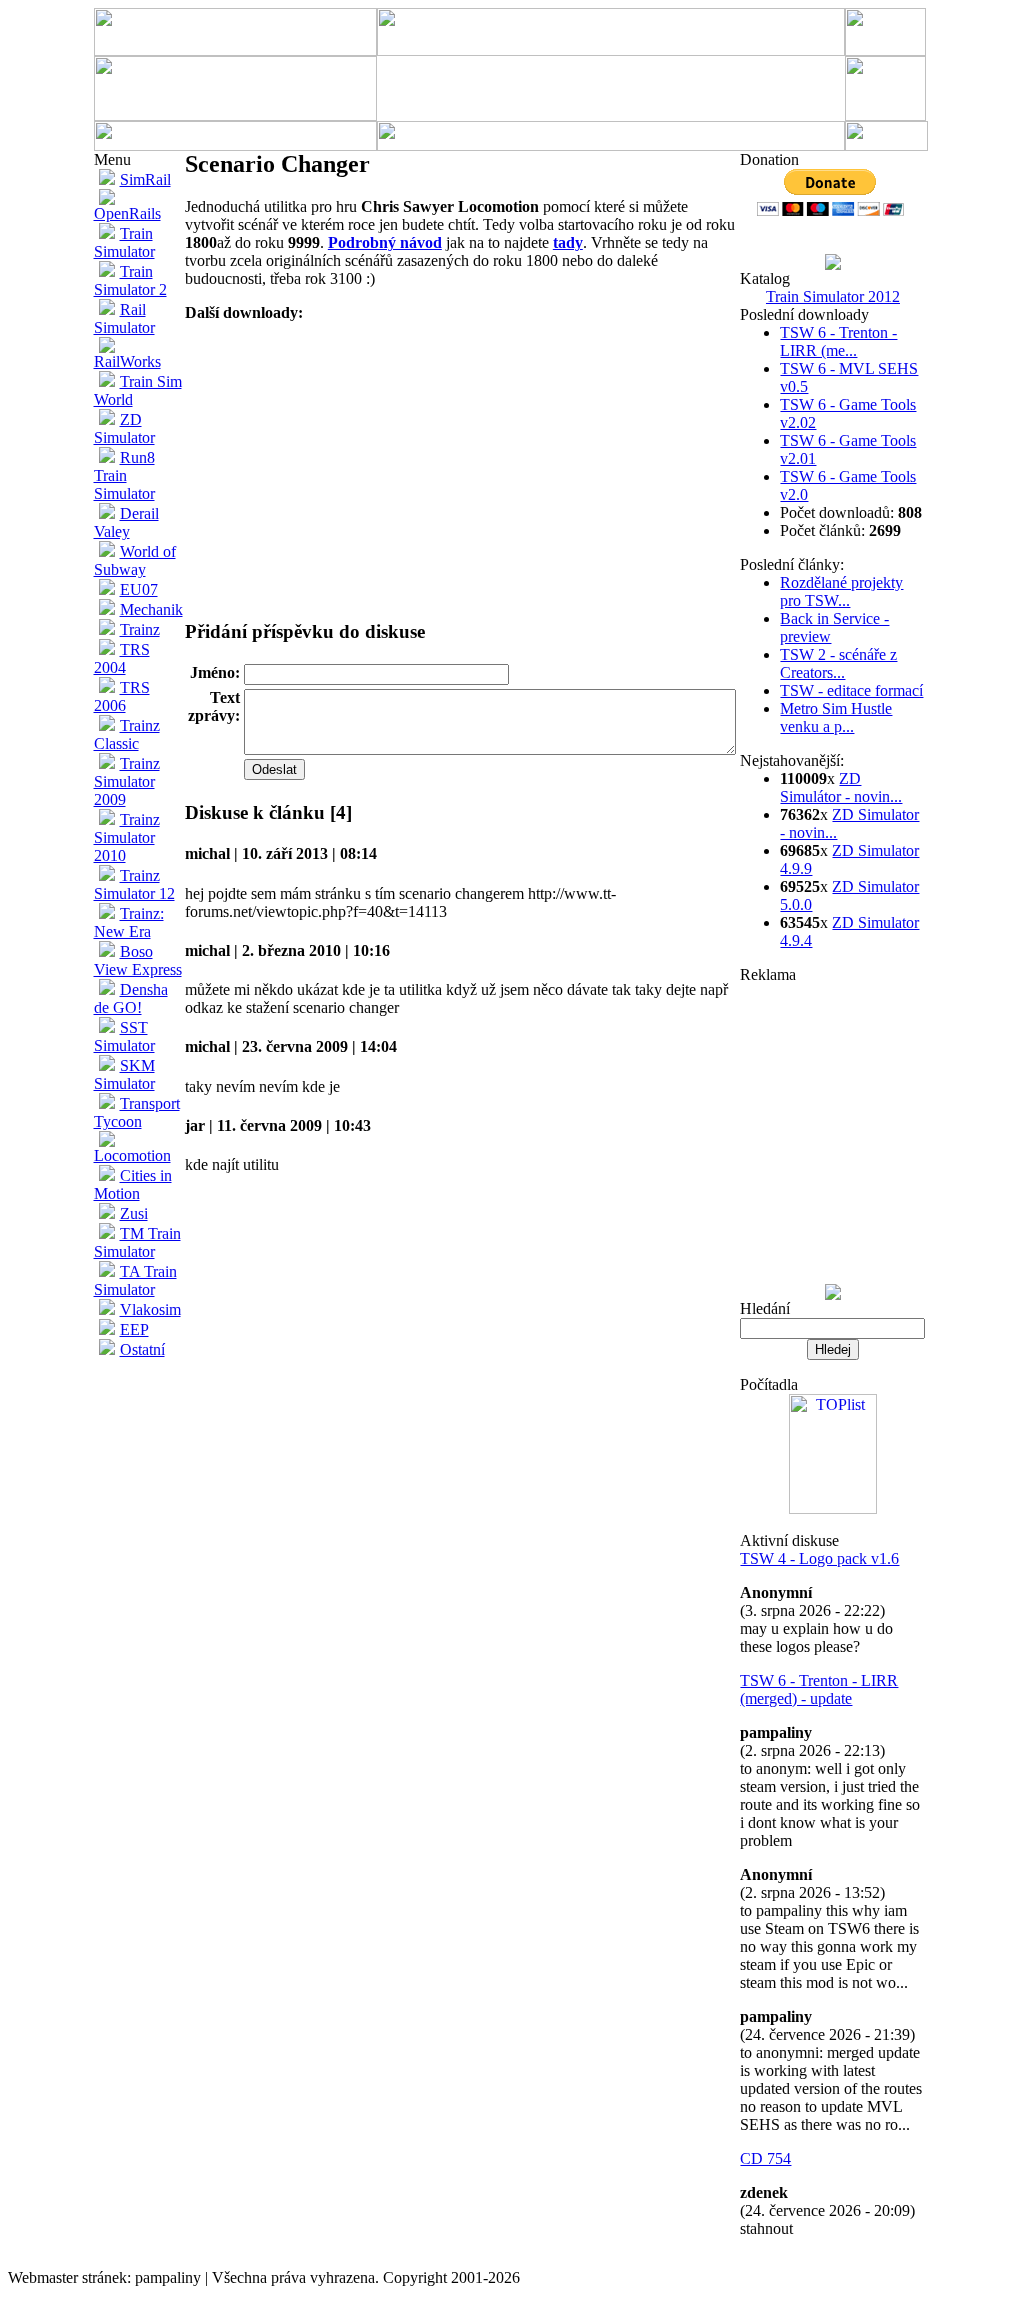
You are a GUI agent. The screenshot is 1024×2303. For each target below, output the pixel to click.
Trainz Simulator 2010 (127, 837)
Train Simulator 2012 (833, 296)
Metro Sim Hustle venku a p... (836, 717)
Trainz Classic (127, 734)
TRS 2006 (122, 696)
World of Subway (135, 560)
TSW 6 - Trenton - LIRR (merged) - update (819, 1689)
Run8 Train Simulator (124, 475)
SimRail (145, 179)
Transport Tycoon (137, 1112)
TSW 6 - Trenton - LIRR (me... (838, 341)
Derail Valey (126, 522)
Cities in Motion (133, 1184)
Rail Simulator (124, 318)
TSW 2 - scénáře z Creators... (838, 663)
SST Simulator (124, 1036)
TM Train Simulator (137, 1242)
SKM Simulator (124, 1074)
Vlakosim (150, 1309)
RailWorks (127, 361)
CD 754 (765, 2158)
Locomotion (132, 1155)
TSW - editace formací (851, 690)
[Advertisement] (608, 89)
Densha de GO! (131, 998)
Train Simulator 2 (130, 280)
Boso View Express (138, 960)
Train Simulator (124, 242)
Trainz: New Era (129, 922)
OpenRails (127, 213)
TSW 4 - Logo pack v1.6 (819, 1558)
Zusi (134, 1213)
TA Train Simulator (135, 1280)
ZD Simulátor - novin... (841, 787)
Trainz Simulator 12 (134, 884)
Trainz (140, 629)
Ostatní (142, 1349)
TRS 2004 (122, 658)
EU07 (139, 589)
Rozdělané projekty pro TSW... (841, 591)
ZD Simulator (124, 428)
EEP (134, 1329)
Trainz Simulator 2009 (127, 781)
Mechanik (151, 609)
